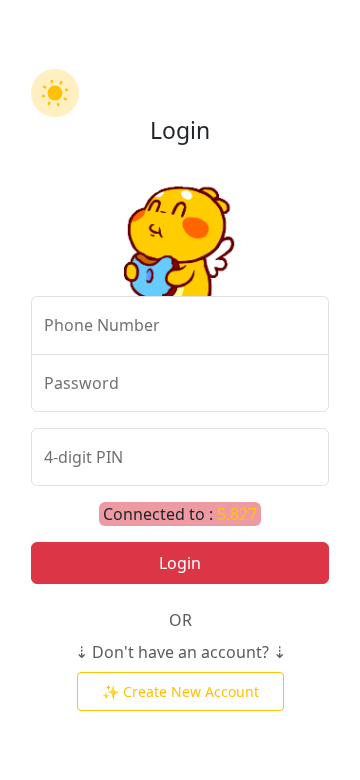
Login (180, 563)
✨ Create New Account (180, 691)
